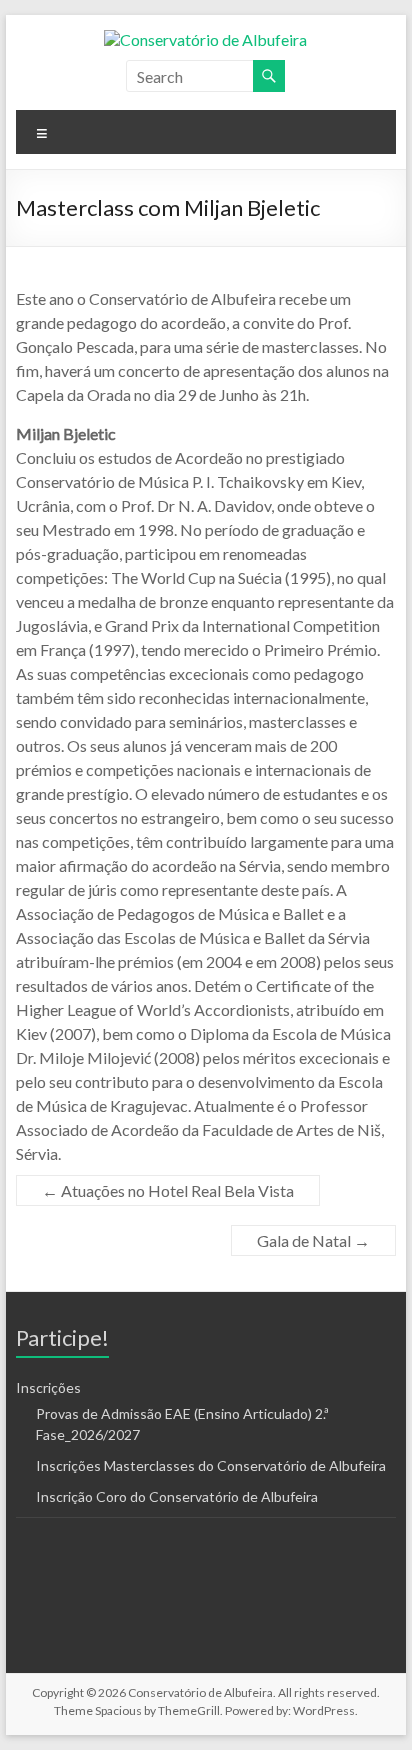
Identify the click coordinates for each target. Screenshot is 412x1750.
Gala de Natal (313, 1240)
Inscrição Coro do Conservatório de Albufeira (177, 1496)
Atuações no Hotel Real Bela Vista (168, 1190)
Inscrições (48, 1387)
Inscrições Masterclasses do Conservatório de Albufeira (211, 1465)
